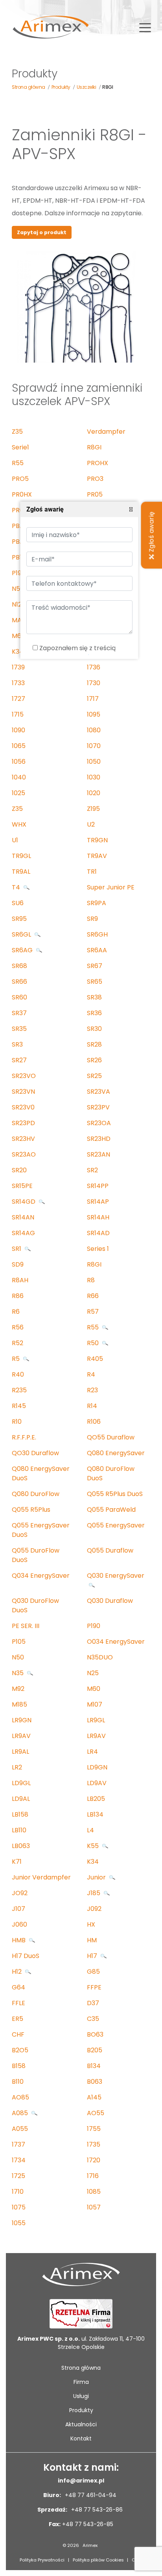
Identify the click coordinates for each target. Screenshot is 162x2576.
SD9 (18, 1264)
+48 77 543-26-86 (96, 2510)
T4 (17, 887)
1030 (94, 777)
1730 (94, 683)
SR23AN (98, 1154)
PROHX (98, 463)
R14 (92, 1406)
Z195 (93, 809)
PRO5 (20, 479)
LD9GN (97, 1767)
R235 (19, 1390)
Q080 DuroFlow (36, 1494)
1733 (18, 683)
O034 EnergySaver (116, 1642)
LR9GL (96, 1720)
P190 (18, 573)
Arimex (90, 2545)
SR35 (19, 1029)
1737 (18, 2144)
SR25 (94, 1076)
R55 (18, 463)
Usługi (81, 2396)
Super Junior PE (111, 887)
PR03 (19, 510)
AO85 (20, 2097)
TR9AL (21, 872)
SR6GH (97, 934)
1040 (19, 777)
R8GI (94, 447)
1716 (93, 2176)
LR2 (17, 1767)
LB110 (19, 1830)
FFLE (18, 2003)
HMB (19, 1940)
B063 (95, 2082)
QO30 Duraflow (35, 1453)
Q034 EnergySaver (41, 1576)
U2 (91, 824)
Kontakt (81, 2438)
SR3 (17, 1044)
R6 (16, 1312)
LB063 (21, 1846)
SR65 (95, 982)
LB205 (96, 1799)
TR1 (92, 872)
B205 (95, 2050)
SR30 (94, 1029)
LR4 (92, 1752)
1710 (18, 2192)
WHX (19, 824)
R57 (93, 1312)
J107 (18, 1909)
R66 (93, 1296)
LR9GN (22, 1720)
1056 (19, 762)
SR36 (94, 1013)
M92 (18, 1689)
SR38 (94, 997)
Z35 (17, 432)
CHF (18, 2034)
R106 (94, 1422)
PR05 (95, 494)
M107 (95, 1704)
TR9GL (21, 856)
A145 (94, 2097)
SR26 (94, 1060)
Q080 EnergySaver (116, 1453)
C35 (93, 2019)
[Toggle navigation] (145, 27)
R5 (17, 1359)
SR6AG (23, 950)
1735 (94, 2144)
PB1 (17, 557)
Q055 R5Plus (31, 1510)
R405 (95, 1359)
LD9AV (97, 1783)
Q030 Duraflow (110, 1601)
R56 (18, 1327)
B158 (19, 2066)
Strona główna (81, 2368)
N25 (93, 1673)
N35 (18, 1673)
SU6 (18, 903)
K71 (17, 1862)
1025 (18, 793)
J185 (94, 1893)
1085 (94, 2192)
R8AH (20, 1280)
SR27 (19, 1060)
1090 (18, 730)
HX (91, 1924)
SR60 (19, 997)
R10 (17, 1422)
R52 (17, 1343)
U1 (15, 840)
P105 (19, 1642)
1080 (94, 730)
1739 (18, 667)
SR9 (92, 919)
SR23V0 (23, 1107)
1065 (19, 746)
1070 (94, 746)
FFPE (94, 1987)
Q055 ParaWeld (111, 1510)
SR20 (19, 1170)
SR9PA (97, 903)
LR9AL (20, 1752)
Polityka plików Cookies (98, 2560)
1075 (19, 2207)
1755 (94, 2129)
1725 (18, 2176)
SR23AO (24, 1154)
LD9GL (21, 1783)
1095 (94, 714)
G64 (18, 1987)
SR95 (19, 919)
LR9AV (21, 1736)
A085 (21, 2113)
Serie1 (20, 447)
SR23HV (23, 1139)
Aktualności (81, 2424)
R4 (91, 1374)
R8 (91, 1280)
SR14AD (98, 1233)
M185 (19, 1704)
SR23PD (23, 1123)
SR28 (94, 1044)
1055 (19, 2223)
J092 (94, 1909)
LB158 (20, 1814)
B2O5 (20, 2050)
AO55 (96, 2113)
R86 (18, 1296)
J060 (19, 1924)
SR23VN (23, 1092)
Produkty (81, 2410)
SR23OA (99, 1123)
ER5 (17, 2019)
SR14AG (23, 1233)
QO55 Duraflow (111, 1437)
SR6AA (97, 950)
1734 (19, 2160)
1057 (94, 2207)
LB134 (95, 1814)
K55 (94, 1846)
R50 (94, 1343)
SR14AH (98, 1217)
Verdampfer (106, 432)
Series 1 (98, 1249)
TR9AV (97, 856)
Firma (81, 2382)
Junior (97, 1877)
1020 (94, 793)
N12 (17, 604)
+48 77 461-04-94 (90, 2495)
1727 (18, 699)
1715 (18, 714)
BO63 (95, 2034)
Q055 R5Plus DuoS (115, 1494)
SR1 (17, 1249)
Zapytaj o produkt (42, 232)
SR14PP (98, 1186)
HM (92, 1940)
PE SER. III (26, 1626)
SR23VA (98, 1092)
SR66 (19, 982)
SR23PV (98, 1107)
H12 (17, 1972)
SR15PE (22, 1186)
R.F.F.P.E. (24, 1437)
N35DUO (100, 1657)
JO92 (20, 1893)
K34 (18, 652)
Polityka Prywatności (42, 2560)
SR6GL (22, 934)
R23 (92, 1390)
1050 (94, 762)
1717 (93, 699)
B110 (18, 2082)
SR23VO (24, 1076)
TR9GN (97, 840)
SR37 (19, 1013)
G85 (93, 1972)
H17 (93, 1956)
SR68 (19, 966)
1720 (94, 2160)
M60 (18, 636)
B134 (94, 2066)
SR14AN (23, 1217)
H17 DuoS (26, 1956)
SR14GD (24, 1202)
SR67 (95, 966)
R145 (19, 1406)
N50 (18, 589)
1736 (94, 667)
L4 (90, 1830)
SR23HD (99, 1139)
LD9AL (21, 1799)
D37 (93, 2003)
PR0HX (22, 494)
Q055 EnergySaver (116, 1525)
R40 (18, 1374)
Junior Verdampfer (41, 1877)
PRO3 (95, 479)
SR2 (92, 1170)
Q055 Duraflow (110, 1550)
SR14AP (98, 1202)
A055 (20, 2129)
